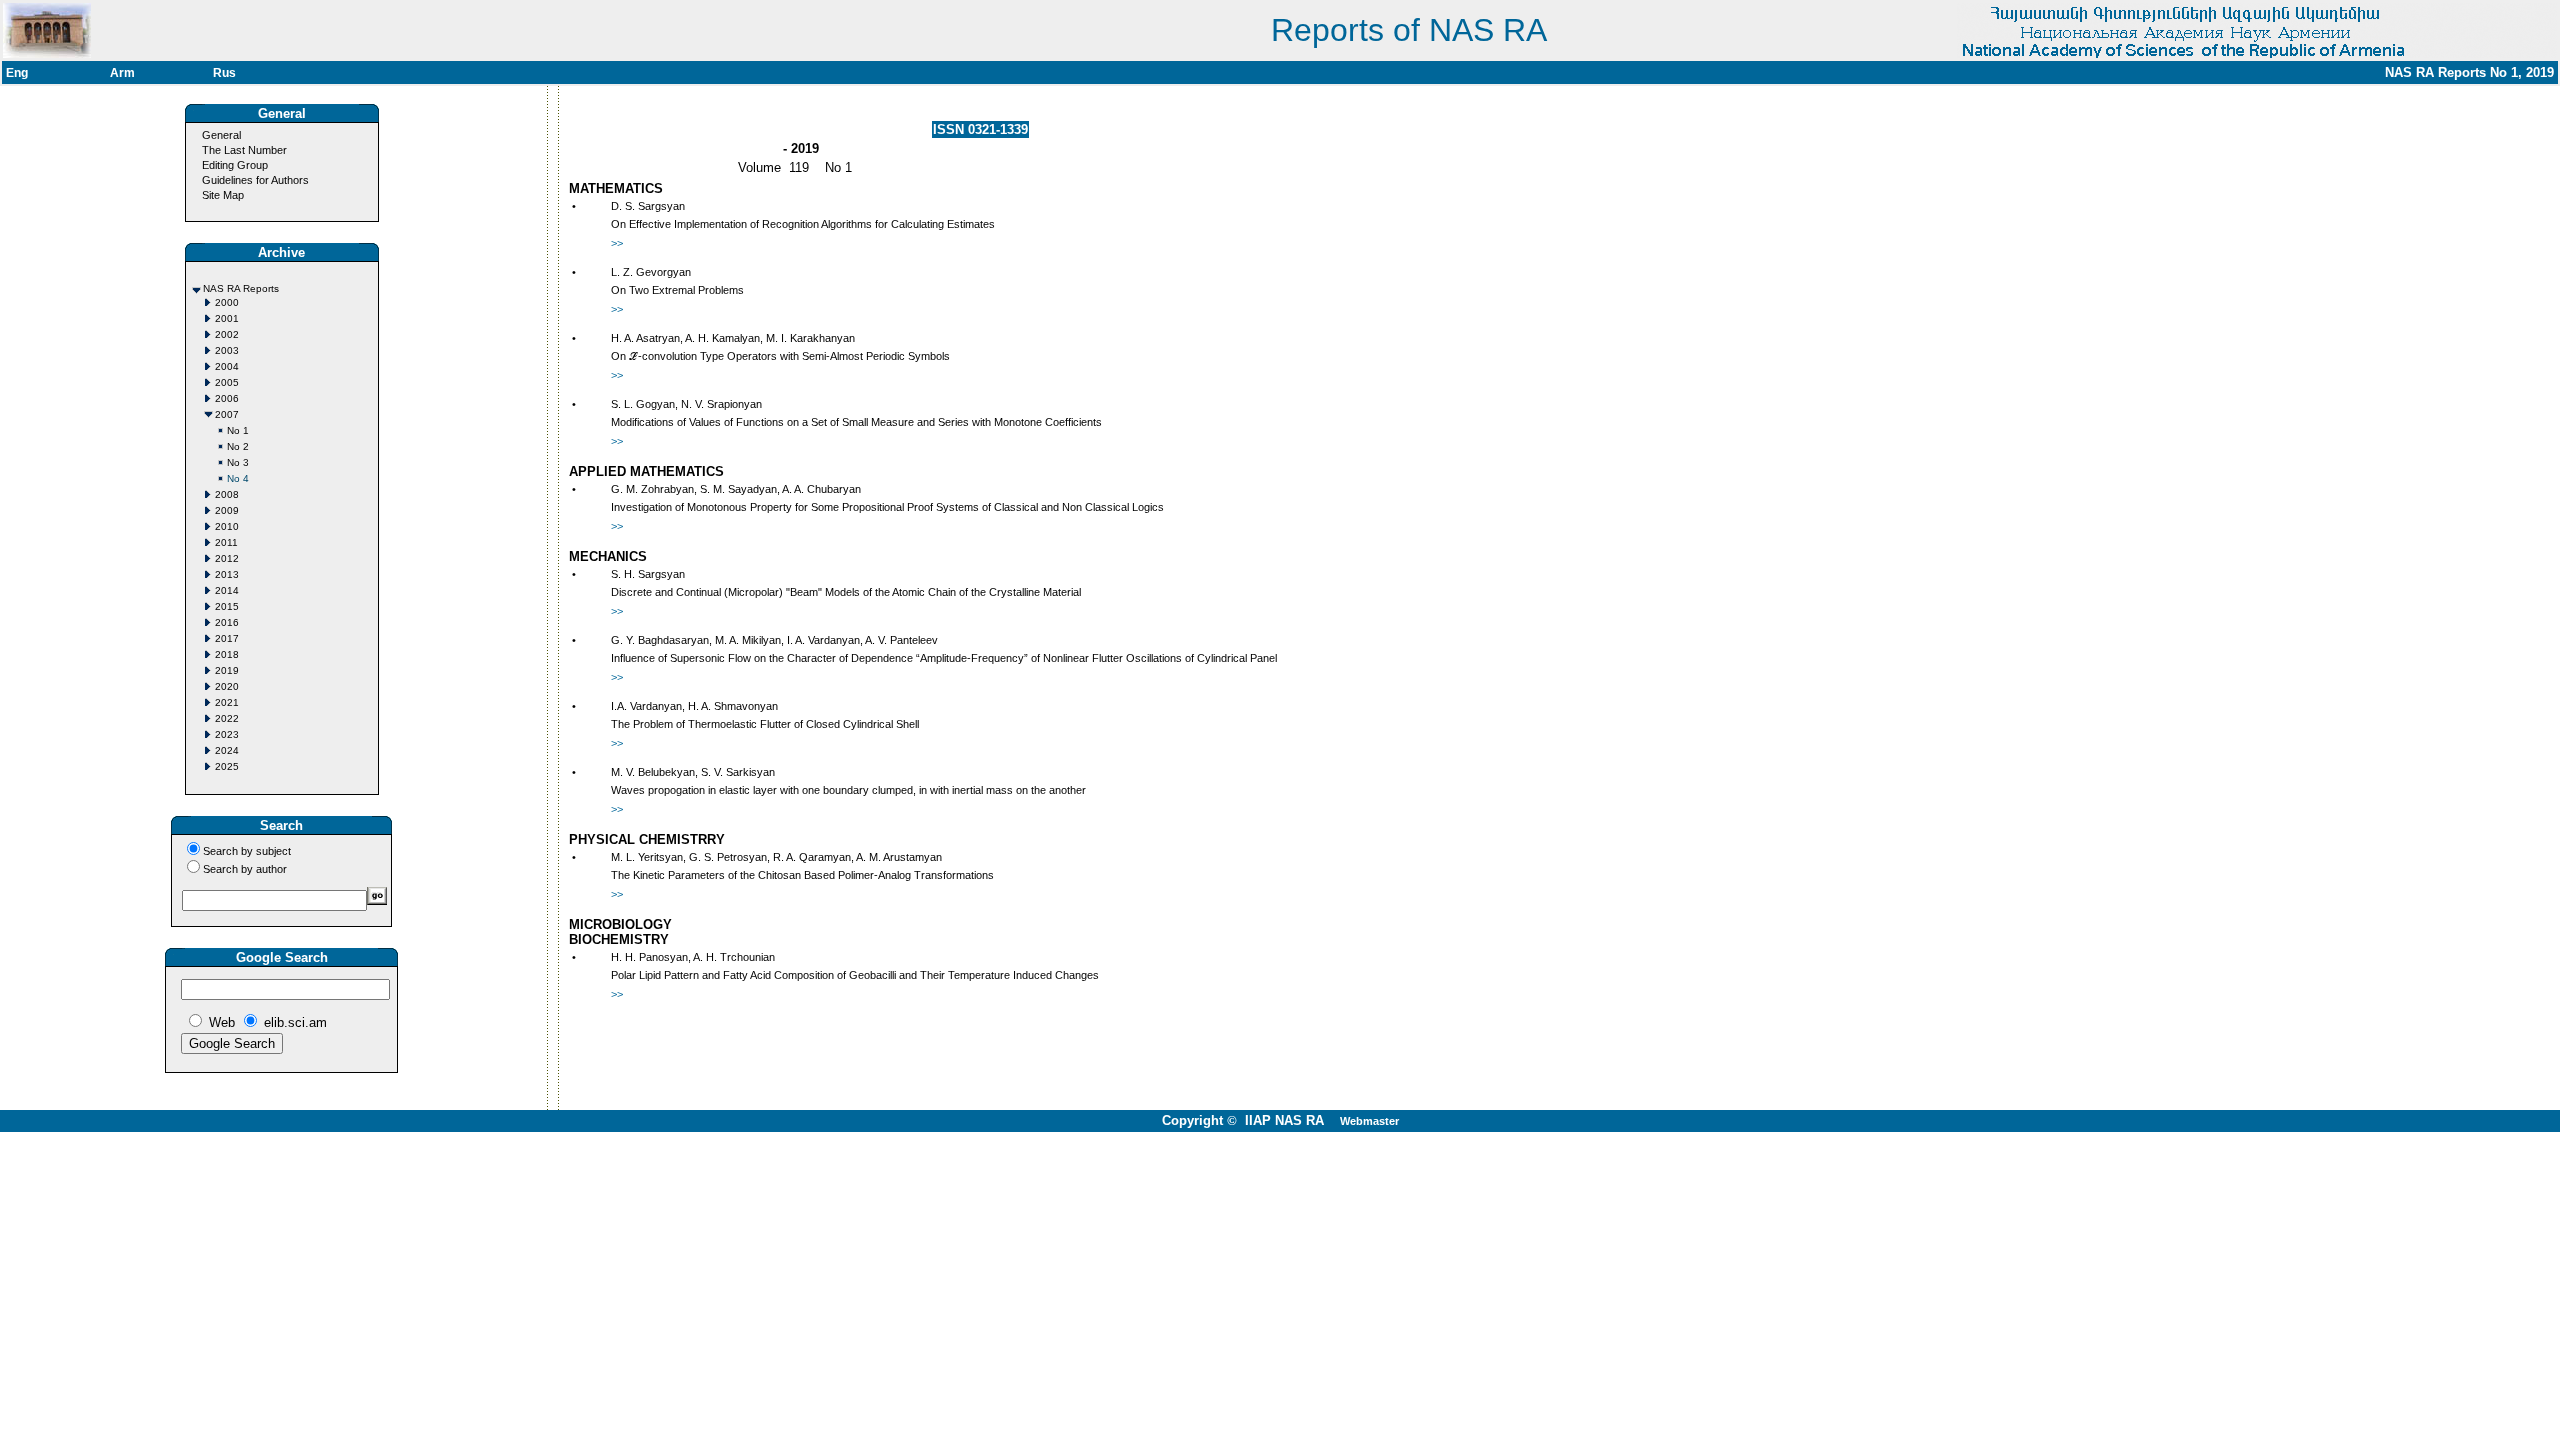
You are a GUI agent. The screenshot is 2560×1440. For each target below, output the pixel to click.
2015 (227, 606)
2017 (227, 638)
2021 (227, 702)
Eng (17, 73)
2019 (227, 670)
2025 (227, 766)
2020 (227, 686)
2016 (227, 622)
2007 (227, 414)
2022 (227, 718)
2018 (227, 654)
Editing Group (235, 165)
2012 (227, 558)
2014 (227, 590)
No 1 (238, 430)
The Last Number (244, 150)
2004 (227, 366)
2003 (227, 350)
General (221, 135)
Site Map (223, 195)
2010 (227, 526)
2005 (227, 382)
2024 (227, 750)
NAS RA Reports (241, 288)
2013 (227, 574)
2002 (227, 334)
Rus (224, 73)
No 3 (238, 462)
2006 (227, 398)
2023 (227, 734)
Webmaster (1369, 1121)
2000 (227, 302)
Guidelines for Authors (255, 180)
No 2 (238, 446)
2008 (227, 494)
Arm (122, 73)
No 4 (238, 478)
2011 (226, 542)
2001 (227, 318)
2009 (227, 510)
